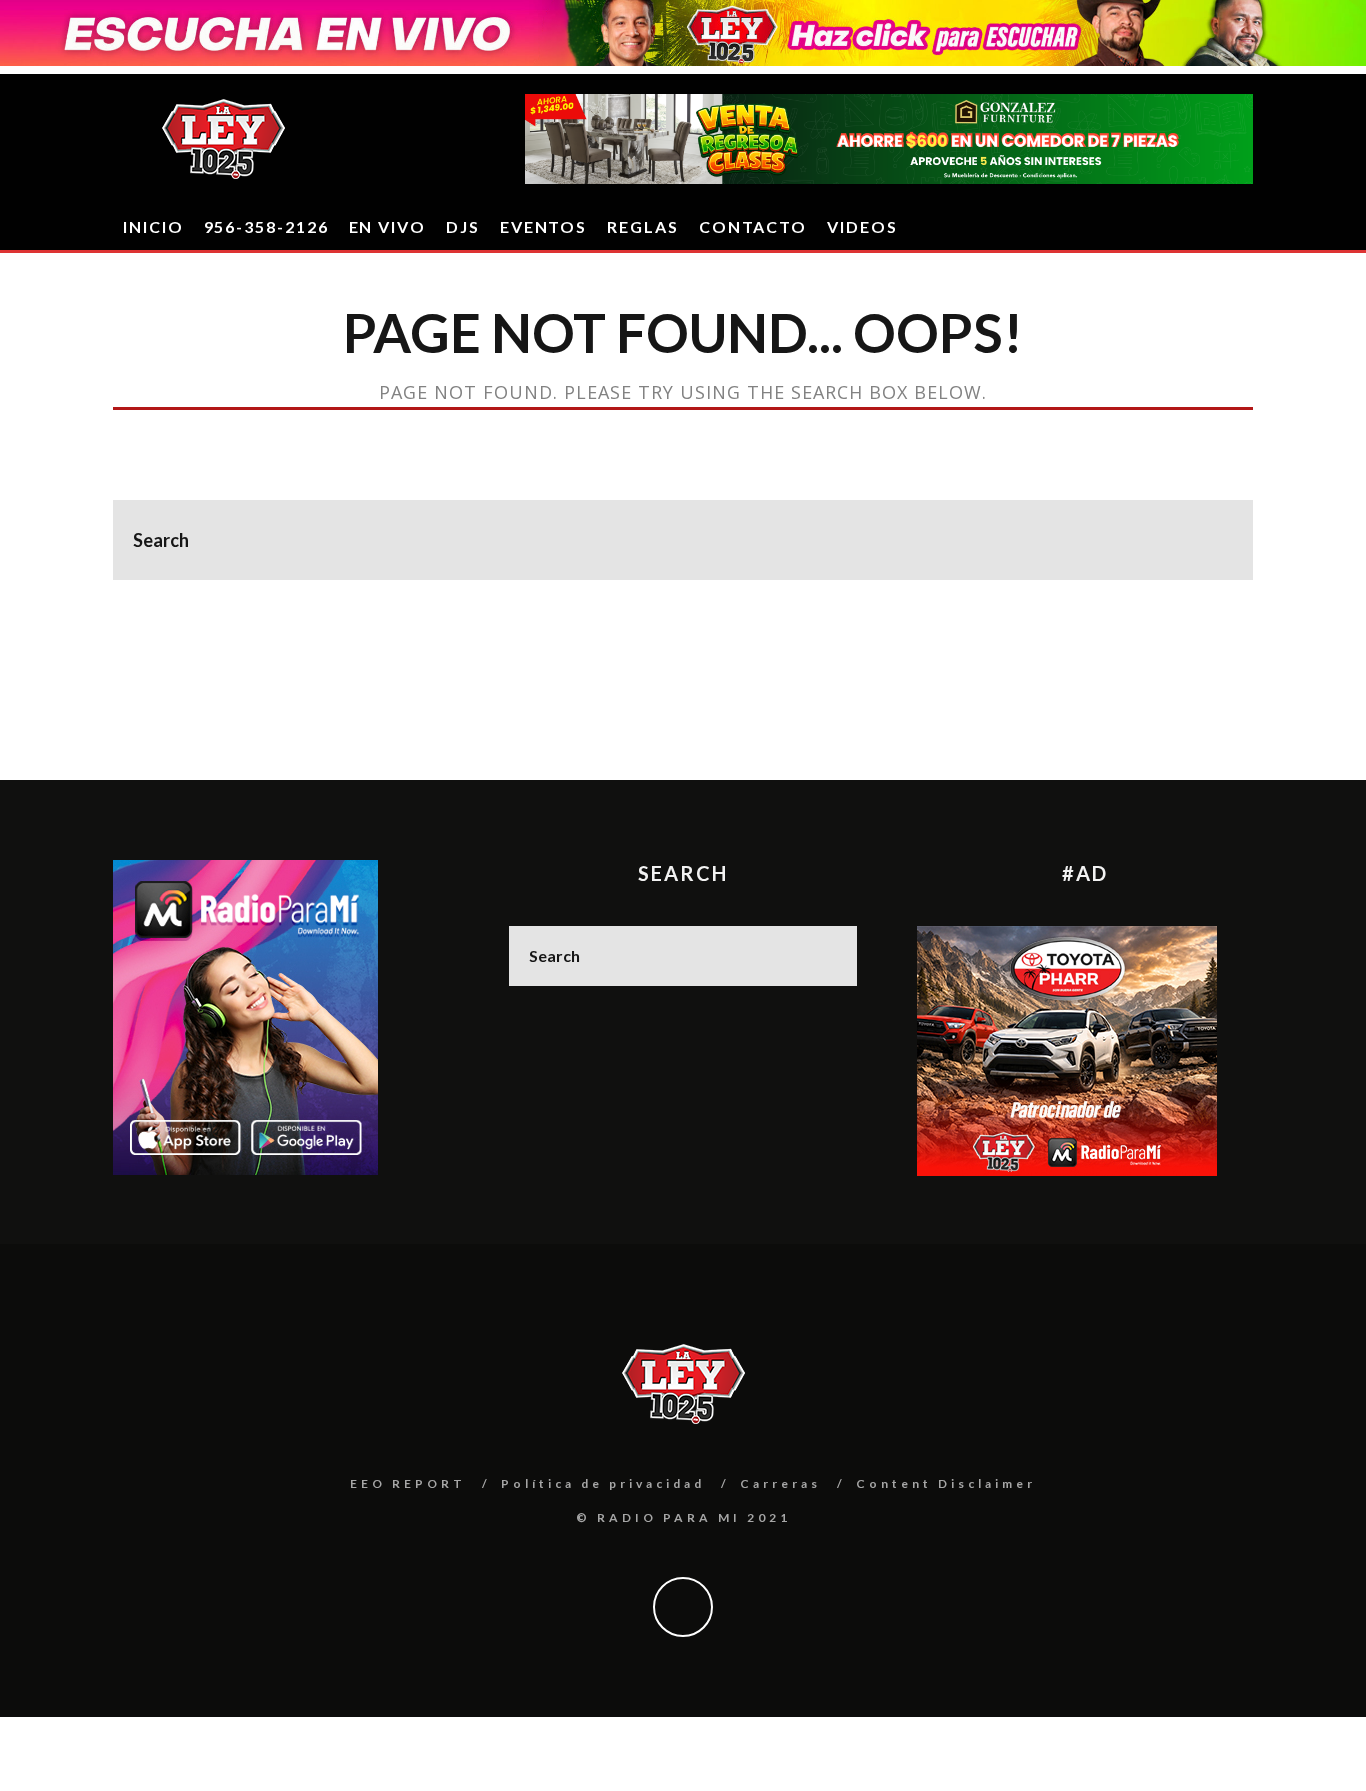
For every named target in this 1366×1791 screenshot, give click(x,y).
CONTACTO (753, 226)
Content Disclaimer (946, 1483)
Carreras (780, 1483)
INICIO (153, 226)
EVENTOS (543, 226)
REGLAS (643, 226)
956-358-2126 (266, 226)
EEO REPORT (408, 1483)
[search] (1213, 540)
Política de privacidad (603, 1483)
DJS (463, 226)
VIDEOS (862, 226)
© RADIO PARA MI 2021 (683, 1517)
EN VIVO (387, 226)
